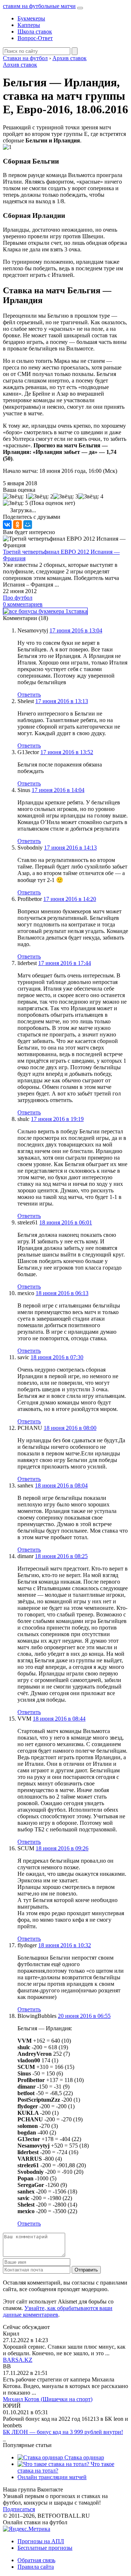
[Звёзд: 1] (15, 497)
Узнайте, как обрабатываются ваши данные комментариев (58, 2311)
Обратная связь (36, 2560)
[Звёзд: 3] (66, 497)
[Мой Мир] (28, 525)
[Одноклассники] (17, 525)
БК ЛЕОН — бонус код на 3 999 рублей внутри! (63, 2432)
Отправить (86, 2270)
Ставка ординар (84, 2457)
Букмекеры (31, 18)
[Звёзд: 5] (15, 503)
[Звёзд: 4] (91, 497)
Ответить (29, 695)
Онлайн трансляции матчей (52, 2477)
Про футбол (18, 598)
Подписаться (19, 2509)
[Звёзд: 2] (41, 497)
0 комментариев (23, 604)
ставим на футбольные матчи (39, 6)
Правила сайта (36, 2567)
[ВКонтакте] (7, 525)
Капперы (29, 25)
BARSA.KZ (18, 2360)
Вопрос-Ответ (35, 38)
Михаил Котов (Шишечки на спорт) (48, 2399)
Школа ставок (35, 32)
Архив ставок (20, 65)
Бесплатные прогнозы (45, 2548)
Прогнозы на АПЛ (41, 2541)
